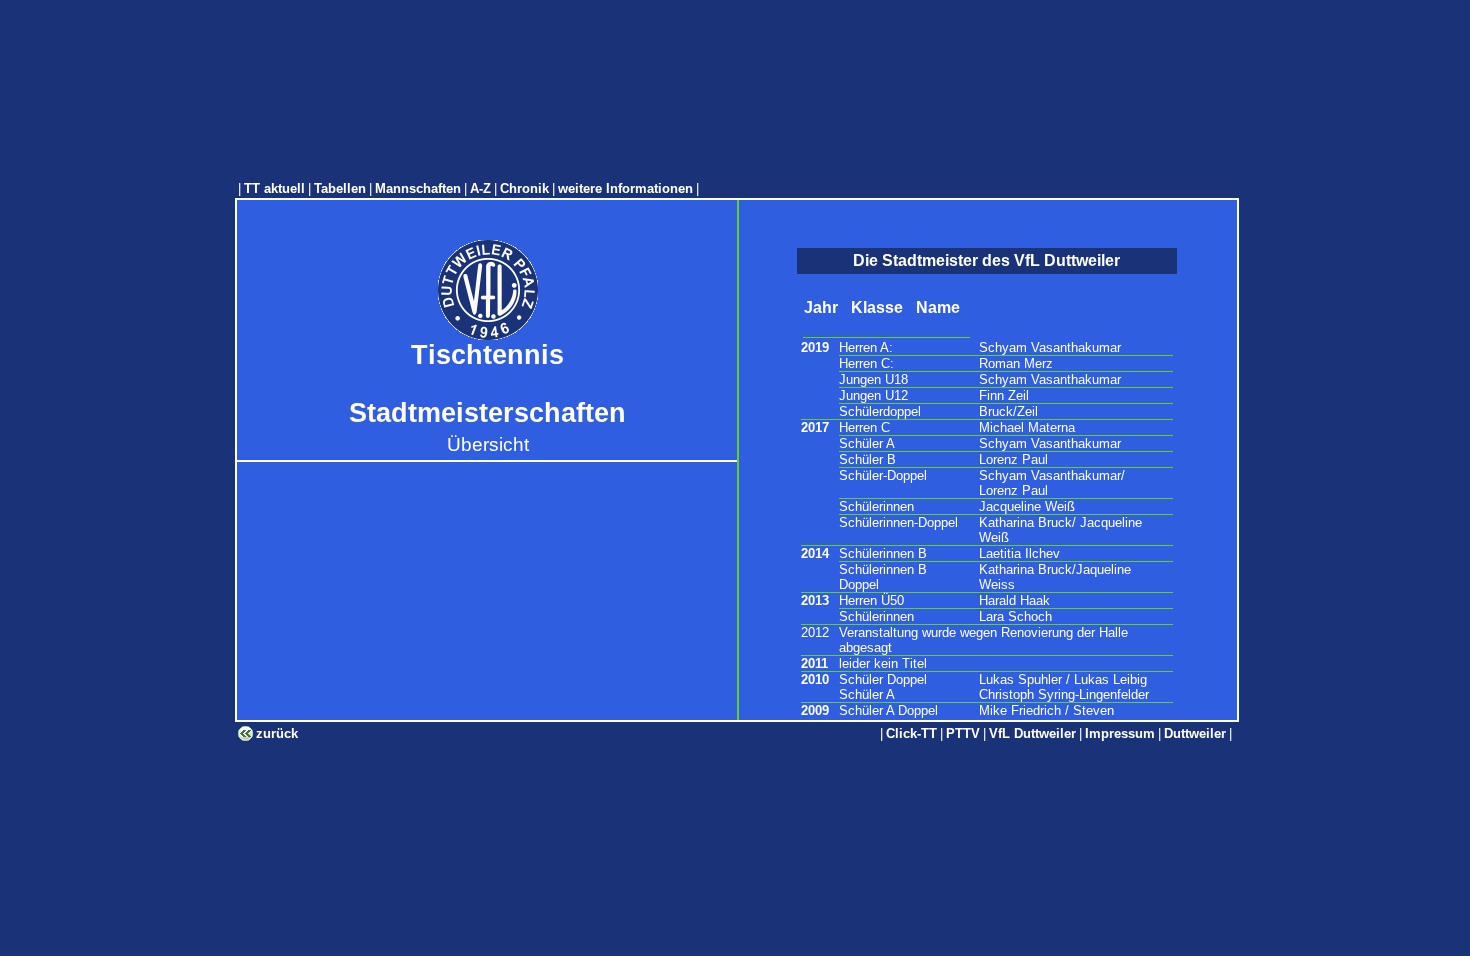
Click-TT (911, 733)
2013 (815, 600)
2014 (815, 553)
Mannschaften (418, 188)
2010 (815, 679)
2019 (815, 347)
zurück (277, 733)
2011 (814, 663)
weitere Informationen (625, 188)
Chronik (524, 188)
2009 (815, 710)
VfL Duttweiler (1032, 733)
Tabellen (340, 188)
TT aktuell (274, 188)
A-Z (480, 188)
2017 (815, 427)
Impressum (1120, 733)
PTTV (963, 733)
